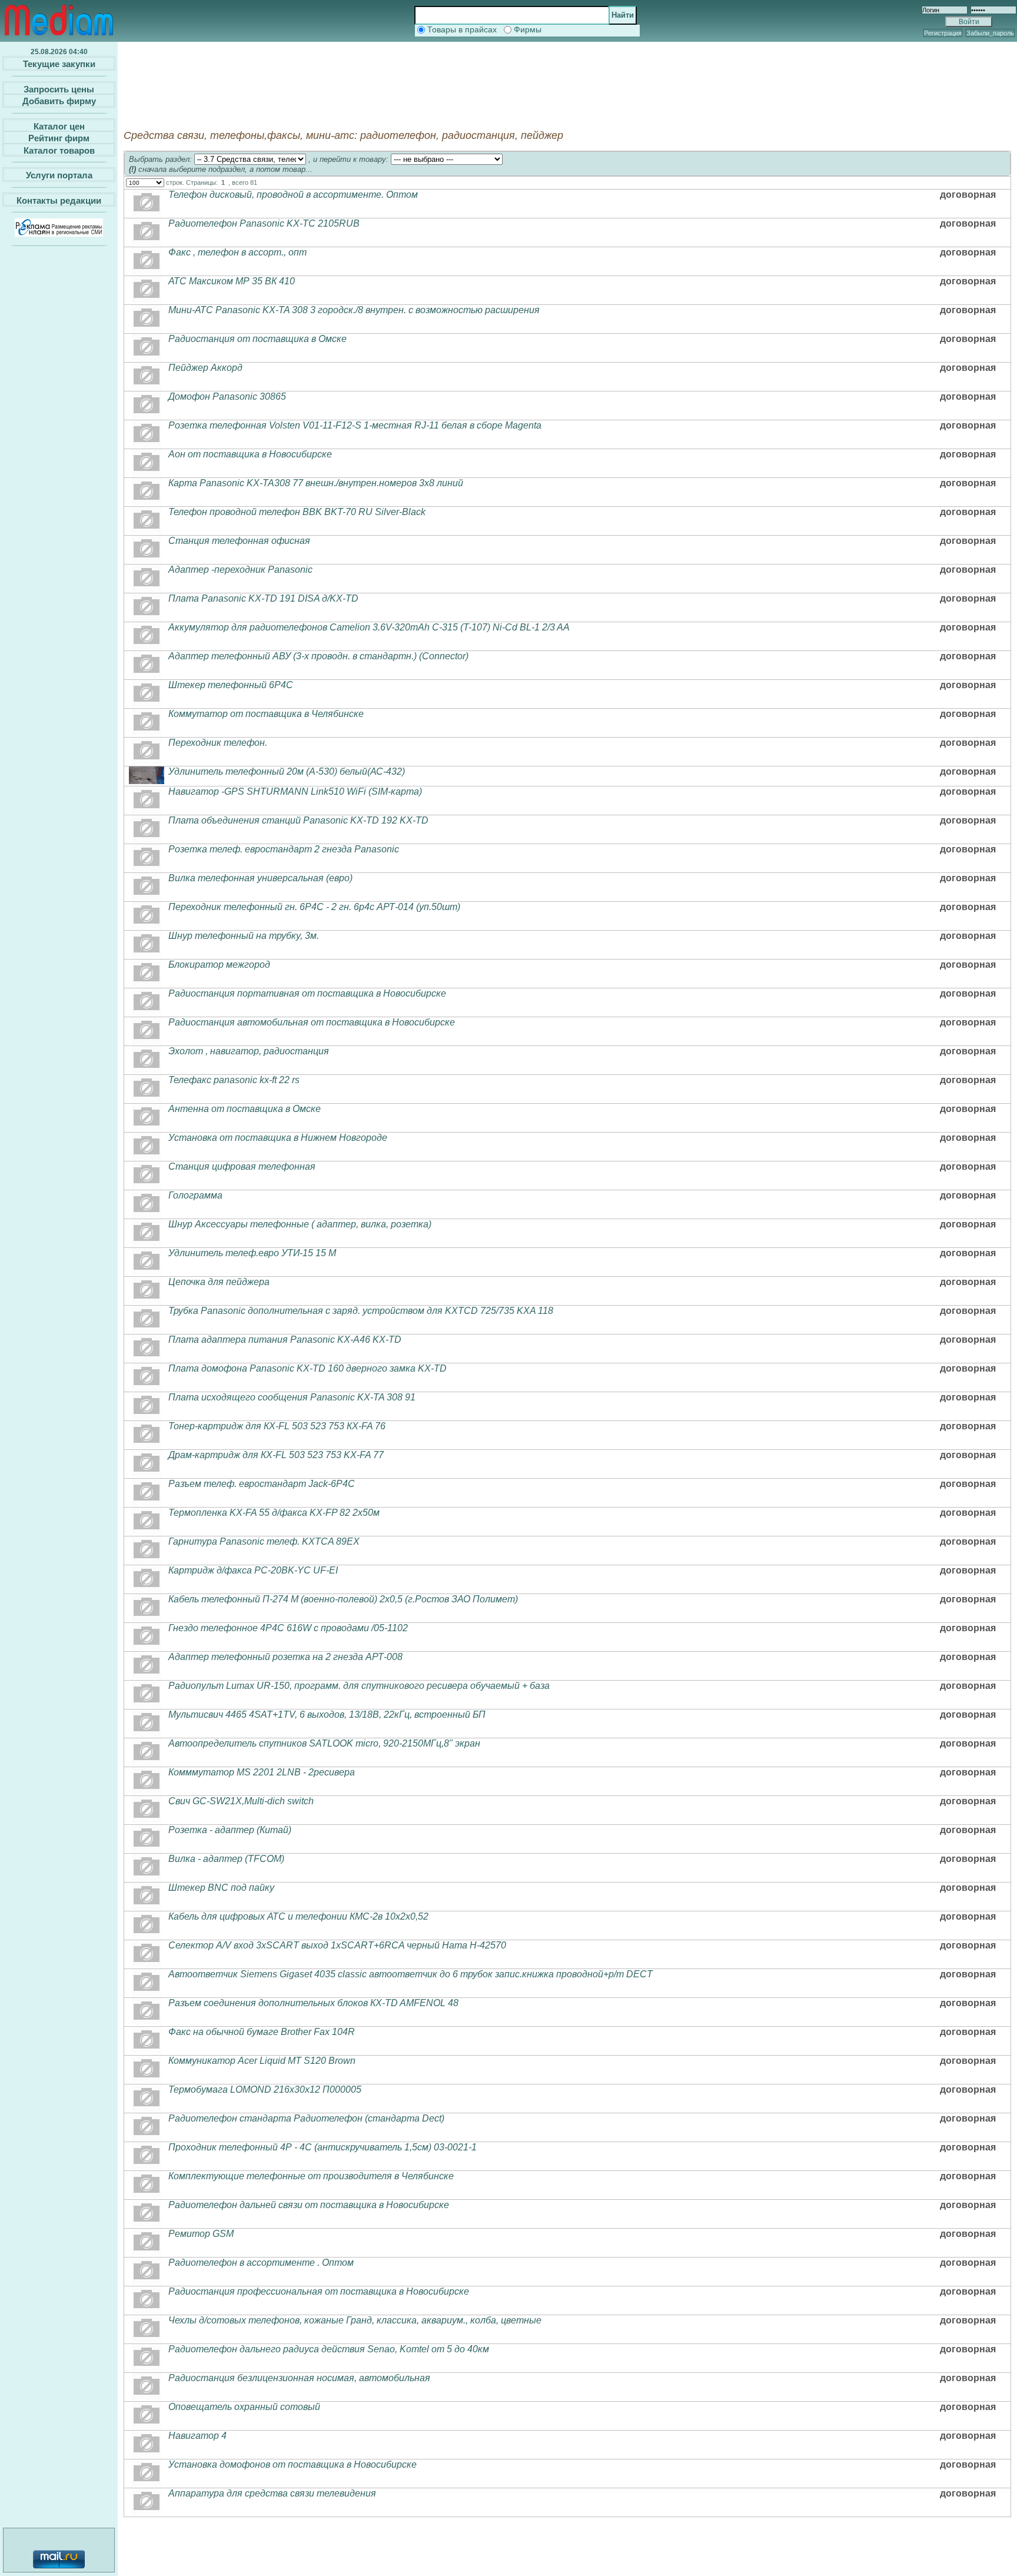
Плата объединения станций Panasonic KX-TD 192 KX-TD (298, 820)
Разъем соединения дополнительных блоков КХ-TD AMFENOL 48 (313, 2003)
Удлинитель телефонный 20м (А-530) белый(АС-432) (287, 771)
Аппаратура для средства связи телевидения (272, 2493)
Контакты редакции (59, 200)
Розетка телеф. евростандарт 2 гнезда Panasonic (284, 849)
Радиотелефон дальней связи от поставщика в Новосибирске (309, 2205)
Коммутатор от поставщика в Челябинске (266, 714)
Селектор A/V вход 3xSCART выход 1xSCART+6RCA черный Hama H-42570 (337, 1945)
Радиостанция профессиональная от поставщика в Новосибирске (319, 2291)
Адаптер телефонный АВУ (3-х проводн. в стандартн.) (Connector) (318, 656)
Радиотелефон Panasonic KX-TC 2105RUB (264, 223)
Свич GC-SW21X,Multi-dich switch (241, 1801)
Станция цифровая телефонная (242, 1166)
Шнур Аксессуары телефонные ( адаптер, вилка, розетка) (300, 1224)
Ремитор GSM (201, 2234)
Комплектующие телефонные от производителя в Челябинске (311, 2176)
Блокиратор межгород (219, 965)
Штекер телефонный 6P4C (231, 685)
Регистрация (943, 33)
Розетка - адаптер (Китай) (230, 1830)
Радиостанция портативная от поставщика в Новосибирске (307, 993)
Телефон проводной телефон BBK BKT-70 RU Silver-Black (297, 512)
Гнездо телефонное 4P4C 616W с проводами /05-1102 (288, 1628)
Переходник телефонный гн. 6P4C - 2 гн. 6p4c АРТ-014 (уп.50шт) (314, 907)
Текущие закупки (59, 64)
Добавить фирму (59, 101)
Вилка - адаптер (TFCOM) (226, 1859)
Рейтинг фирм (59, 138)
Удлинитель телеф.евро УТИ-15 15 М (252, 1253)
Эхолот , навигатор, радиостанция (249, 1051)
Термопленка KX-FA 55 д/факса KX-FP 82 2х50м (274, 1513)
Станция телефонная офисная (239, 541)
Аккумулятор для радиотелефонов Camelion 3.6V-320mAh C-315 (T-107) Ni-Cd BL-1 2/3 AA (369, 627)
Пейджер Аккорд (205, 368)
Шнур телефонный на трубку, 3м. (244, 936)
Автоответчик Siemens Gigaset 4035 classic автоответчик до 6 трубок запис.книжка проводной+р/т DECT (411, 1974)
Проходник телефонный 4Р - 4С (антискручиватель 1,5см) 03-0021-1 (323, 2147)
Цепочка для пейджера (219, 1282)
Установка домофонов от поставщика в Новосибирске (293, 2464)
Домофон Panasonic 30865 (227, 396)
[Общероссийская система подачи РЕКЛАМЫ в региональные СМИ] (59, 233)
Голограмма (195, 1195)
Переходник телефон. (218, 743)
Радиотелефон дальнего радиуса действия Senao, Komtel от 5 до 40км (329, 2349)
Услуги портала (59, 175)
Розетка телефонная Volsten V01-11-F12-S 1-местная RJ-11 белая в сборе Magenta (355, 425)
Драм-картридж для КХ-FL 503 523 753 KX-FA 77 (276, 1455)
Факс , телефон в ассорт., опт (237, 252)
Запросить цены (59, 89)
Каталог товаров (59, 150)
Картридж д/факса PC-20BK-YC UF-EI (253, 1570)
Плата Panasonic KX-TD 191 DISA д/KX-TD (263, 598)
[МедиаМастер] (59, 38)
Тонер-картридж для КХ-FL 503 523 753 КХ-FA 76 (277, 1426)
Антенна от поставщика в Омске (245, 1109)
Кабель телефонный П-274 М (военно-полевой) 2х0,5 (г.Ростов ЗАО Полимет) (343, 1599)
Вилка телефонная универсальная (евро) (260, 878)
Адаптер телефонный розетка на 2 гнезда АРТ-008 (285, 1657)
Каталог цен (59, 126)
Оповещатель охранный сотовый (244, 2407)
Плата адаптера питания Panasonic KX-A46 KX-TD (285, 1340)
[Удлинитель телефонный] (147, 781)
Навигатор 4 (197, 2436)
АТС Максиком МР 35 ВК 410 (232, 281)
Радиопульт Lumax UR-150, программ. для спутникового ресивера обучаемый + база (359, 1686)
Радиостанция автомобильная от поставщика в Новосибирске (312, 1022)
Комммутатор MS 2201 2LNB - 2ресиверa (262, 1772)
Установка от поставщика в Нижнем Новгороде (278, 1138)
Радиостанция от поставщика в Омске (257, 339)
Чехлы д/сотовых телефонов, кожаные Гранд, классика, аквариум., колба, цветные (355, 2320)
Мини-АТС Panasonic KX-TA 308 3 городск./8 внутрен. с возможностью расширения (354, 310)
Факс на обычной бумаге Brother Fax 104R (262, 2032)
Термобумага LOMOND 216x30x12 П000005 (265, 2089)
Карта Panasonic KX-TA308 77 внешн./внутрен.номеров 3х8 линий (316, 483)
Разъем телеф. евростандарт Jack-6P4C (262, 1484)
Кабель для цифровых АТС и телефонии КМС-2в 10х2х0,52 (298, 1916)
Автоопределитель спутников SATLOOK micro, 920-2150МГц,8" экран (324, 1743)
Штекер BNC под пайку (221, 1888)
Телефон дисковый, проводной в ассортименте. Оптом (293, 195)
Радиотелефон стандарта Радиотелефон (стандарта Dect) (306, 2118)
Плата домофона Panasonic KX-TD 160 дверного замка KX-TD (308, 1368)
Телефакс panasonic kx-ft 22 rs (234, 1080)
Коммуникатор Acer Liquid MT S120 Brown (262, 2061)
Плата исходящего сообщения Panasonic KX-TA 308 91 (292, 1397)
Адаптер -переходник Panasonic (240, 570)
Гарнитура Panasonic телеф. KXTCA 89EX (264, 1541)
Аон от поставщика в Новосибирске (250, 454)
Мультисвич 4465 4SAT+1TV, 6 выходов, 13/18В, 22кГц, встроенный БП (327, 1714)
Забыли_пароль (990, 33)
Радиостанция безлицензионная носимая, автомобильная (299, 2378)
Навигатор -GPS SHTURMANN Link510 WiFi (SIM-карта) (295, 791)
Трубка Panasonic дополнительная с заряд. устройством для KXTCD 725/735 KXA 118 (361, 1311)
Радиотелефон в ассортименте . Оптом (261, 2263)
